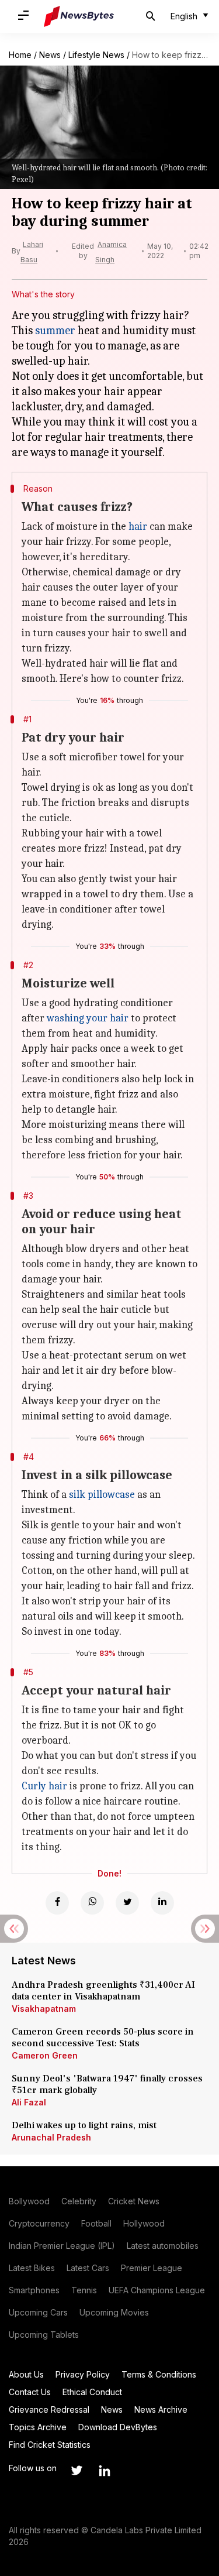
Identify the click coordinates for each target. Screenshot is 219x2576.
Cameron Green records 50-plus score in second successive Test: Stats (103, 2038)
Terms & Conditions (159, 2374)
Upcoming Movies (114, 2312)
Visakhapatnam (44, 2009)
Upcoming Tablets (44, 2335)
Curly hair (44, 1786)
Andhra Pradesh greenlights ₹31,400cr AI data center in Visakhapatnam (103, 1991)
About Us (26, 2374)
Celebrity (79, 2201)
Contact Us (30, 2392)
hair (138, 526)
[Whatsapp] (92, 1903)
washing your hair (88, 1018)
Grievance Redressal (49, 2409)
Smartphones (34, 2290)
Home (20, 55)
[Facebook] (57, 1903)
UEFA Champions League (157, 2290)
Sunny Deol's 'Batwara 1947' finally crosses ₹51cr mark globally (107, 2084)
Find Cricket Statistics (50, 2445)
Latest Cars (88, 2268)
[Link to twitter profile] (77, 2471)
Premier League (152, 2268)
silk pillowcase (102, 1495)
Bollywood (29, 2201)
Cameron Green (45, 2055)
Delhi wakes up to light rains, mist (84, 2125)
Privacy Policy (83, 2374)
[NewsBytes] (79, 16)
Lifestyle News (96, 55)
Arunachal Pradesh (51, 2137)
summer (55, 330)
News (50, 55)
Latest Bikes (32, 2268)
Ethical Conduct (92, 2392)
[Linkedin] (162, 1903)
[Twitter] (127, 1903)
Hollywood (144, 2223)
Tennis (84, 2290)
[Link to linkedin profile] (105, 2471)
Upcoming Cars (38, 2312)
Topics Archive (38, 2427)
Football (96, 2223)
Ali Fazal (29, 2102)
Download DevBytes (118, 2427)
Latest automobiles (163, 2246)
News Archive (161, 2409)
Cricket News (134, 2201)
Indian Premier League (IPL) (62, 2246)
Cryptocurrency (39, 2223)
